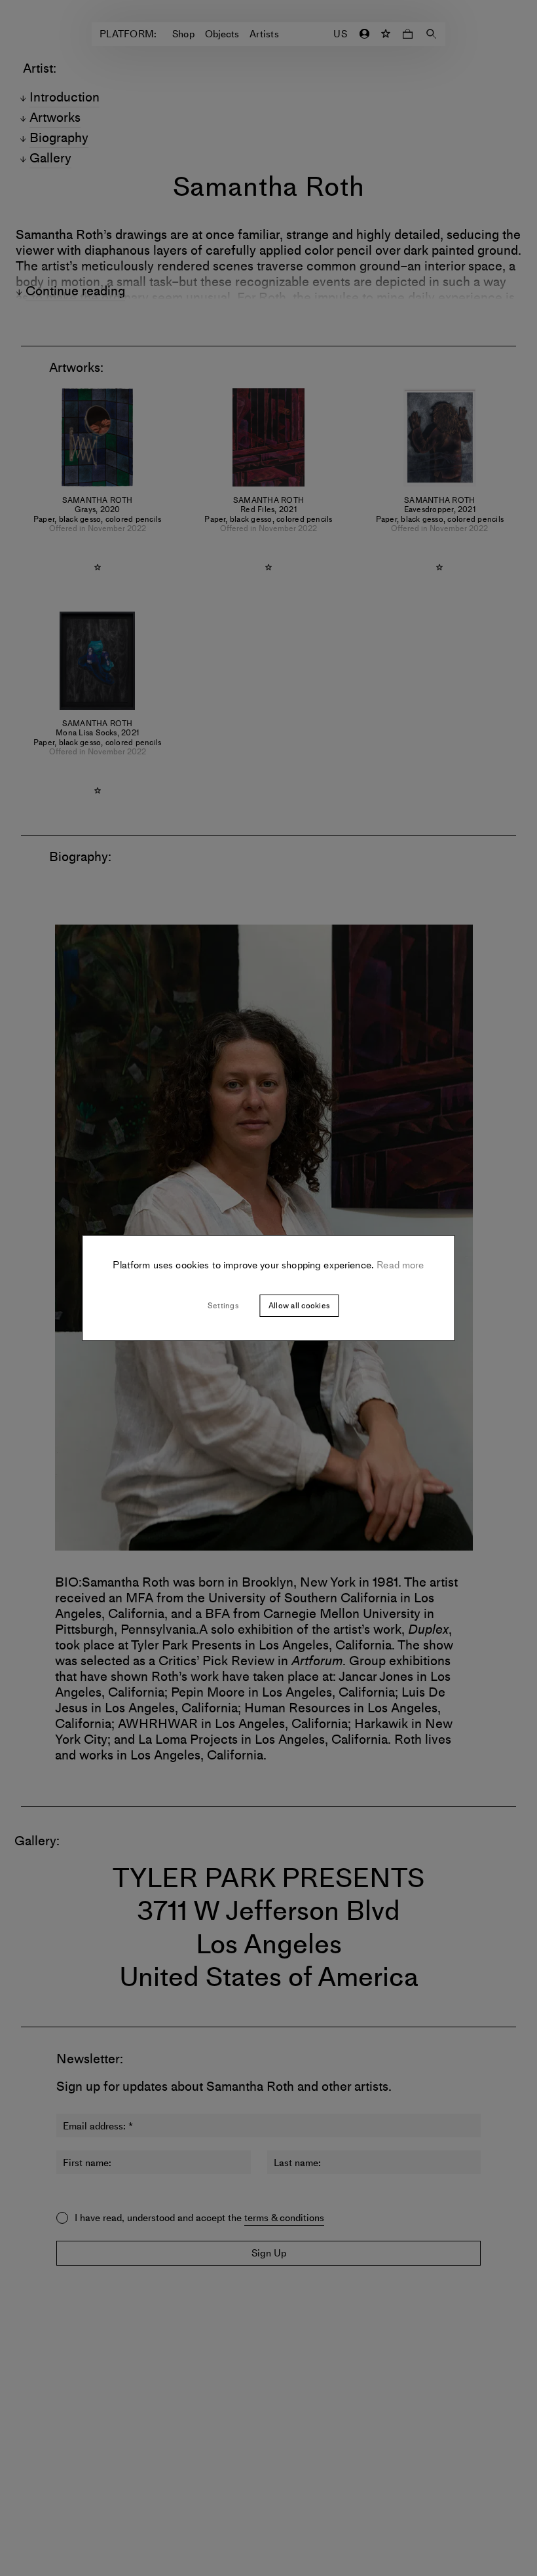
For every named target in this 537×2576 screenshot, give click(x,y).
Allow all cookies (299, 1306)
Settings (223, 1306)
